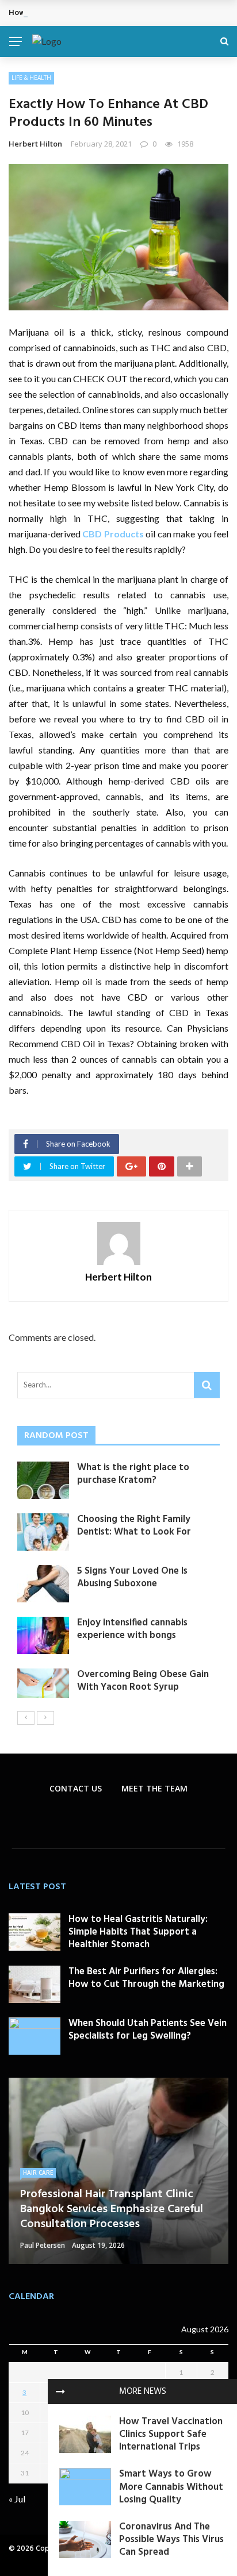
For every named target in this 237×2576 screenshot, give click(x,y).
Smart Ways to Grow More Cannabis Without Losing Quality (171, 2487)
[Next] (45, 1718)
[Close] (60, 2392)
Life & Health (31, 78)
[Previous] (26, 1718)
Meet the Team (154, 1788)
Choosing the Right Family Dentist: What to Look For (134, 1526)
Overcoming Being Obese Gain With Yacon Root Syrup (143, 1681)
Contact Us (76, 1788)
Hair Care (38, 2173)
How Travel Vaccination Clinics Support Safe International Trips (171, 2434)
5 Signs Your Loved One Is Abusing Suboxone (132, 1577)
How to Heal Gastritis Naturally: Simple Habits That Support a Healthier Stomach (138, 1932)
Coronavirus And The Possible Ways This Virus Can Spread (171, 2540)
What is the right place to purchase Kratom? (133, 1474)
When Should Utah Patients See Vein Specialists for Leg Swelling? (148, 2030)
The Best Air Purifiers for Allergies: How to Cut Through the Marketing (146, 1978)
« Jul (17, 2499)
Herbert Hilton (35, 144)
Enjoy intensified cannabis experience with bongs (132, 1629)
